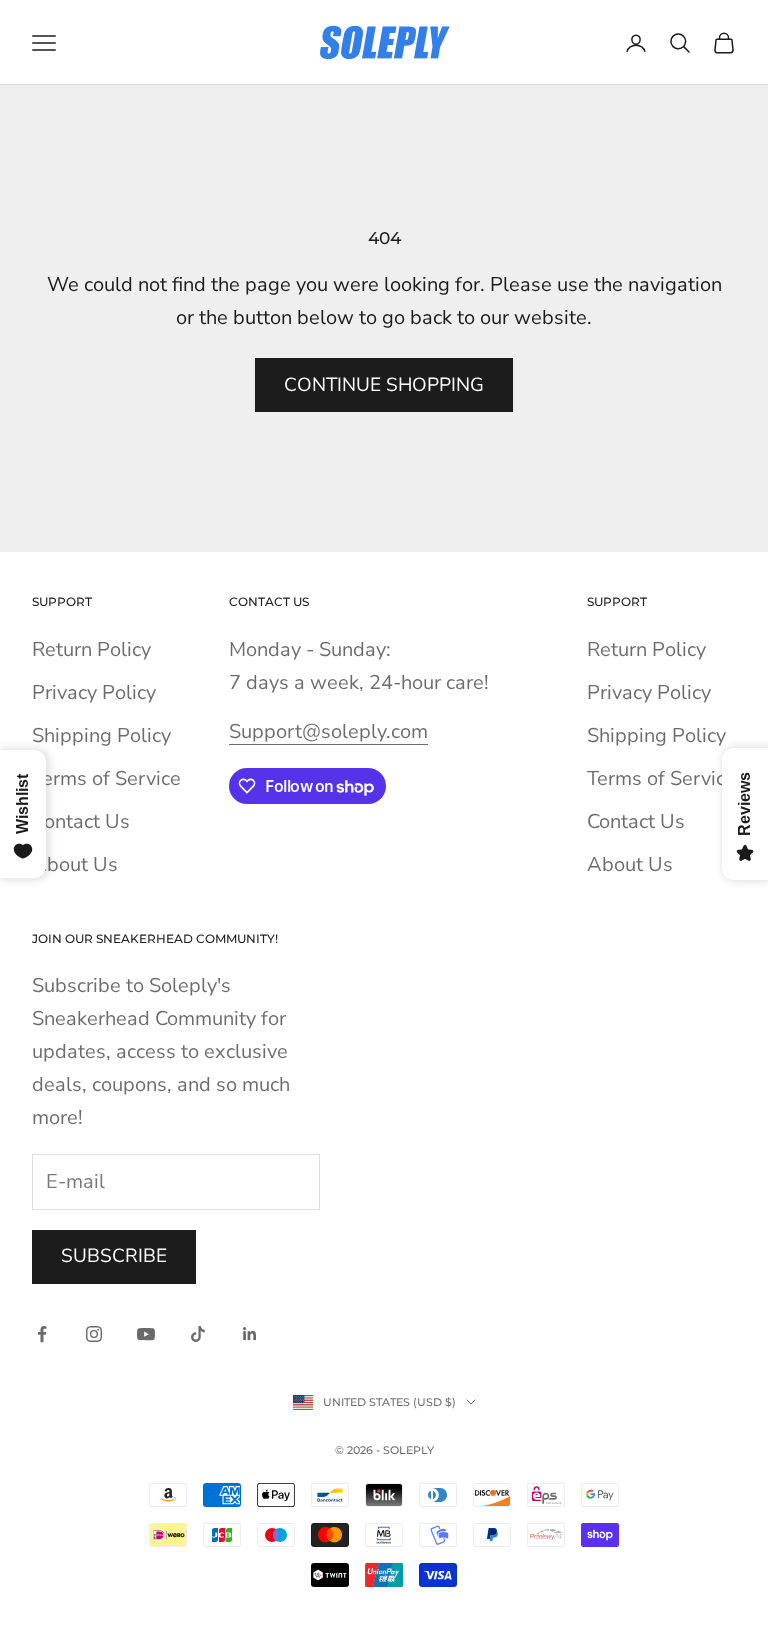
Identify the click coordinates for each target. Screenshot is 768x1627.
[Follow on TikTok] (198, 1334)
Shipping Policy (101, 735)
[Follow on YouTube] (146, 1334)
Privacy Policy (94, 692)
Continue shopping (384, 385)
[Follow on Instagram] (94, 1334)
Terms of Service (106, 778)
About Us (75, 864)
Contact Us (81, 821)
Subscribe (114, 1256)
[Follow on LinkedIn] (250, 1334)
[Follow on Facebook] (42, 1334)
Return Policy (91, 649)
